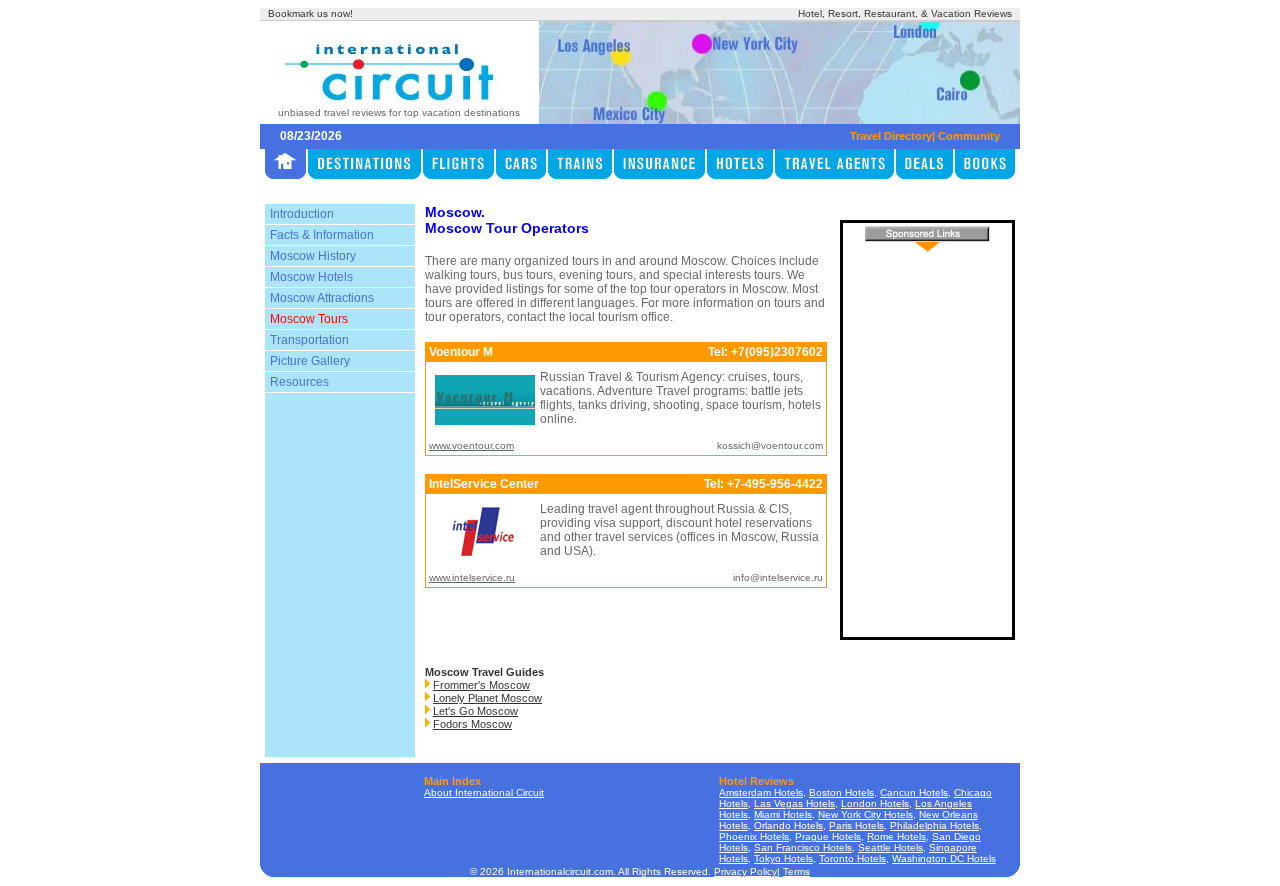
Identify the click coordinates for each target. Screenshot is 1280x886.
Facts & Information (322, 235)
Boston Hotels (841, 792)
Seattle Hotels (890, 847)
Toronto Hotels (852, 858)
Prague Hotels (828, 836)
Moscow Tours (309, 319)
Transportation (309, 340)
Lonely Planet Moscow (487, 698)
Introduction (302, 214)
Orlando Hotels (788, 825)
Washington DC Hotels (944, 858)
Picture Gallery (310, 361)
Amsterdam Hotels (761, 792)
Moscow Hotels (311, 277)
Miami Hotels (783, 814)
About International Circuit (484, 792)
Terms (796, 871)
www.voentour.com (471, 445)
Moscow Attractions (322, 298)
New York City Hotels (865, 814)
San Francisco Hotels (803, 847)
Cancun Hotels (914, 792)
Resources (299, 382)
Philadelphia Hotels (934, 825)
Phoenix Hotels (754, 836)
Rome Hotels (896, 836)
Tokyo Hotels (783, 858)
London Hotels (875, 803)
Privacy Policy (745, 871)
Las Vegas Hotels (794, 803)
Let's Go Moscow (475, 711)
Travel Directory (891, 136)
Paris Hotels (856, 825)
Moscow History (313, 256)
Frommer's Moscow (481, 685)
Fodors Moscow (472, 724)
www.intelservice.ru (472, 577)
